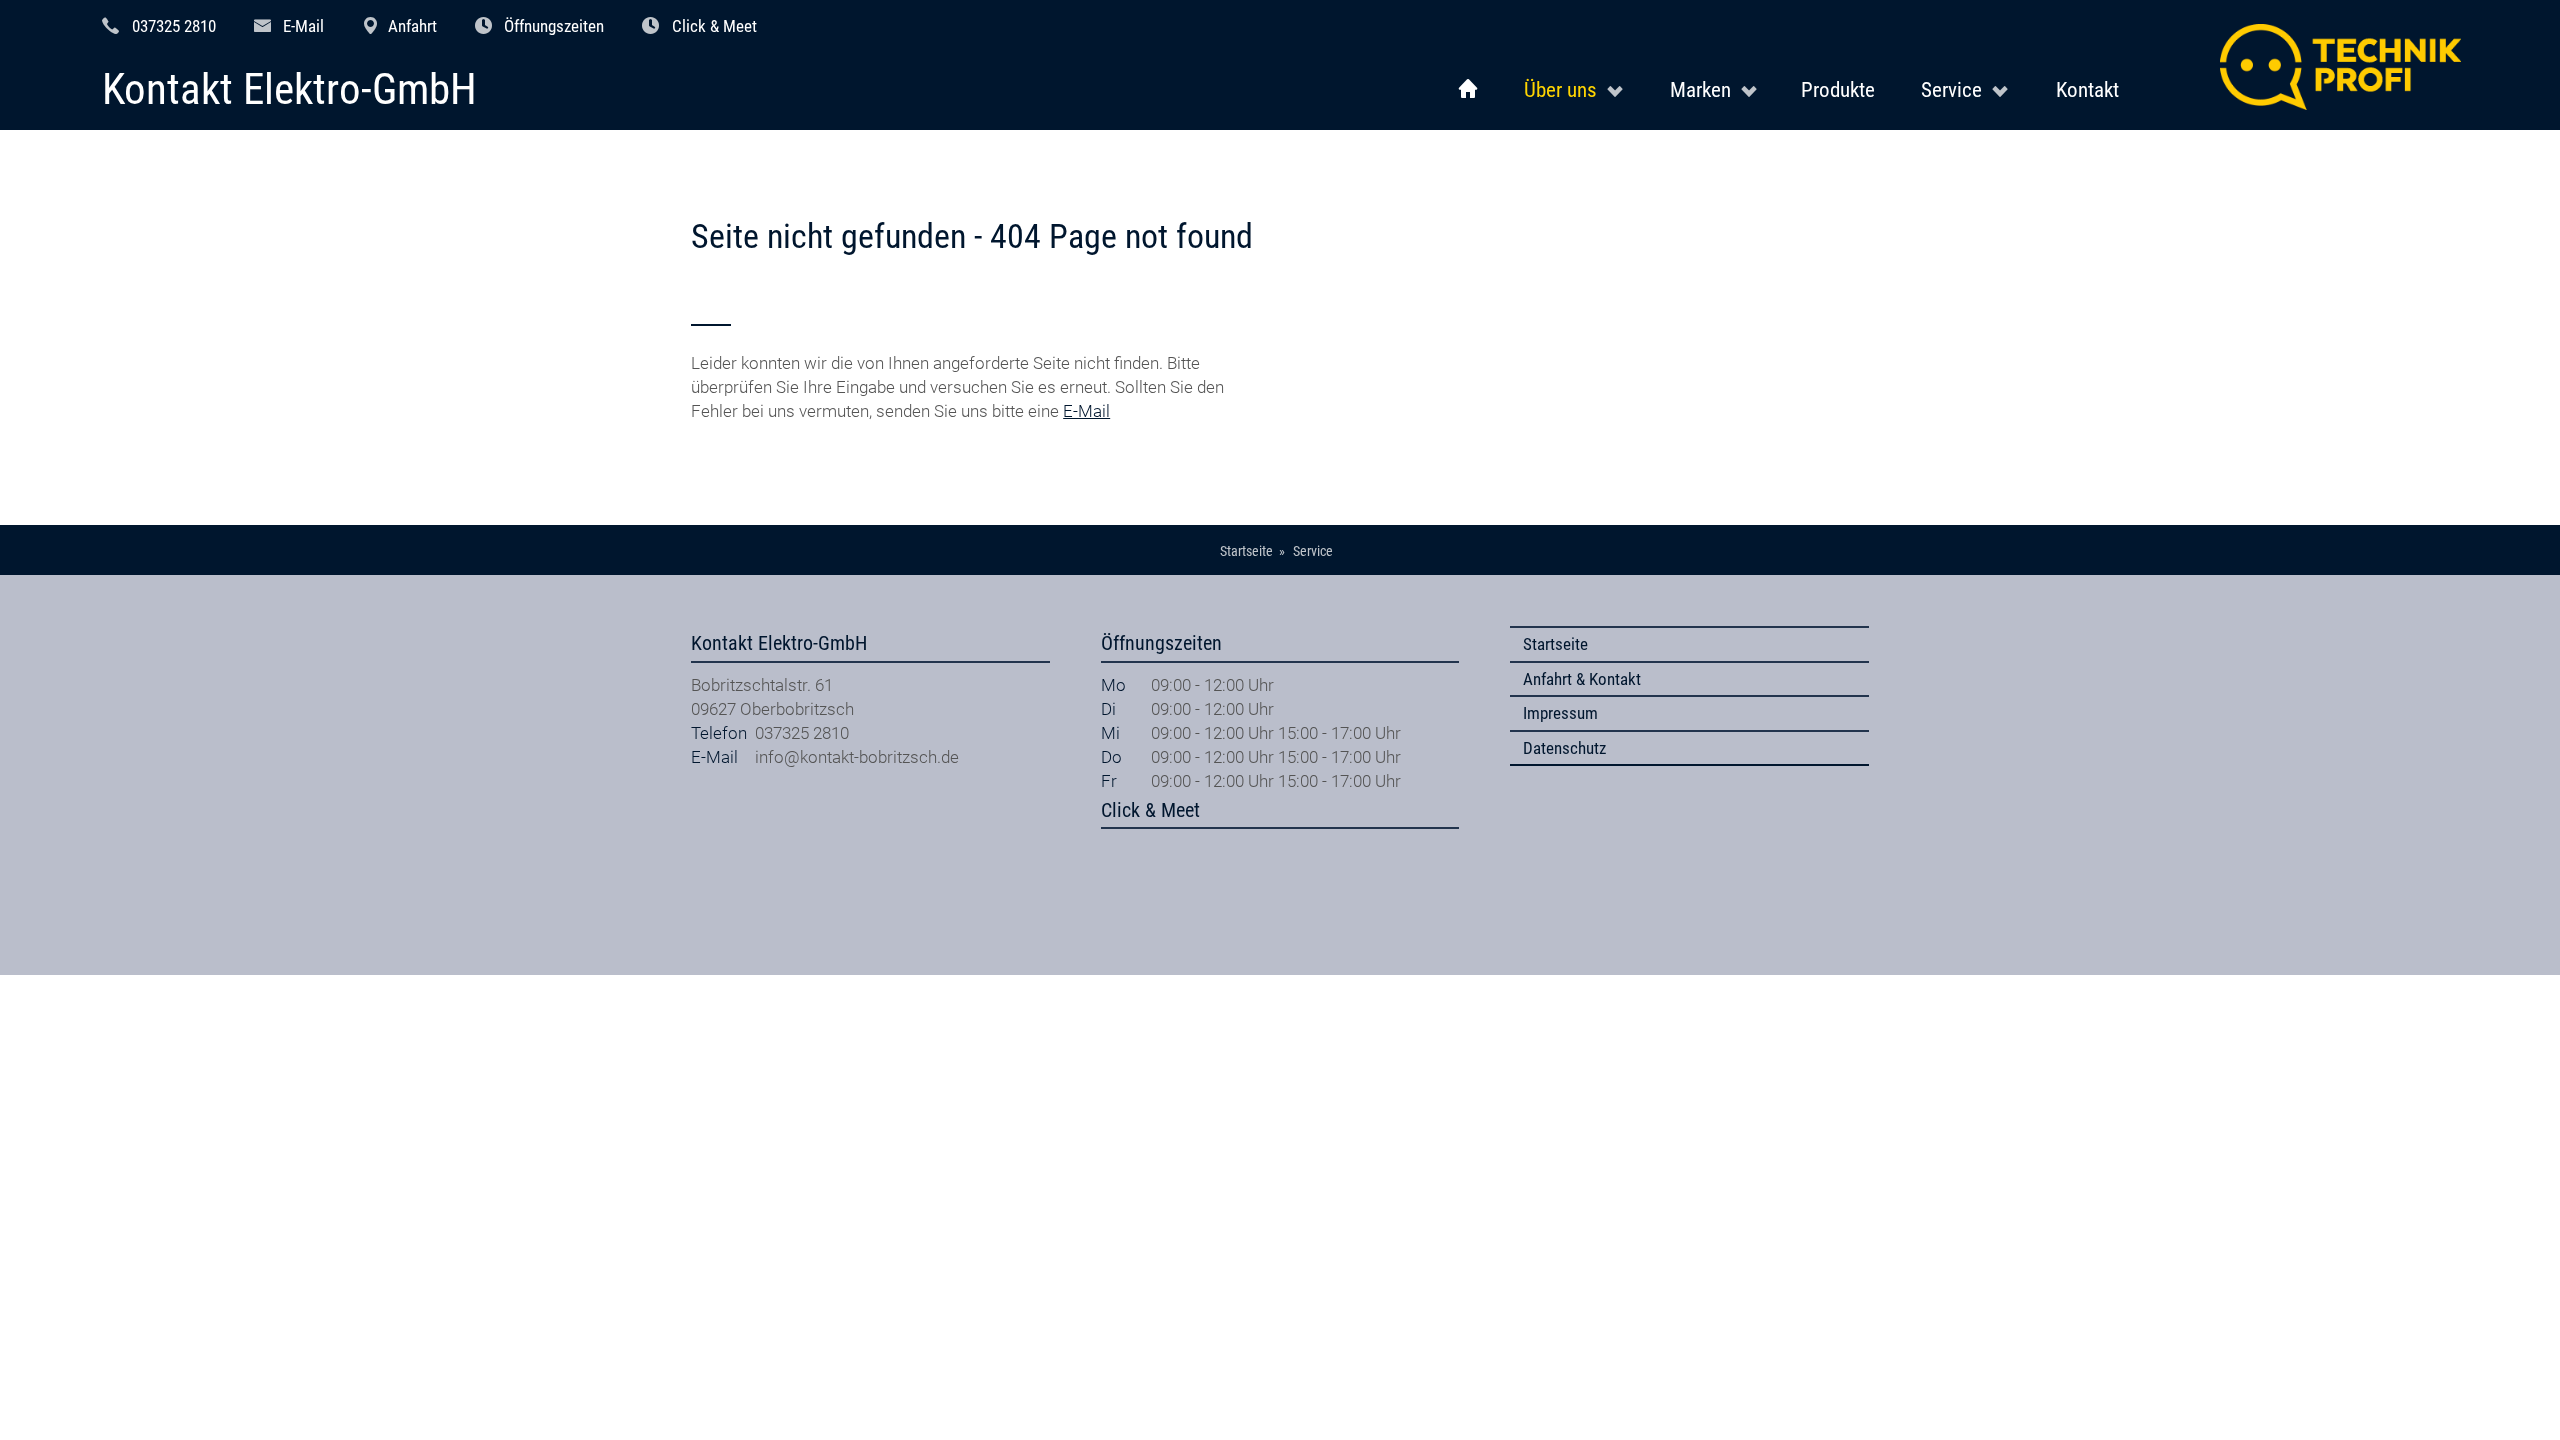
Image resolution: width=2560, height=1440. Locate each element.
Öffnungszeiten (554, 26)
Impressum (1560, 713)
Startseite (1555, 644)
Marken (1700, 89)
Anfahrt (412, 26)
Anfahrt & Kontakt (1582, 679)
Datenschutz (1564, 748)
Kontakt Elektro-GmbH (289, 90)
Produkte (1838, 89)
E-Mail (303, 26)
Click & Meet (714, 26)
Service (1951, 89)
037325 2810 (174, 26)
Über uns (1560, 89)
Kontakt (2087, 89)
